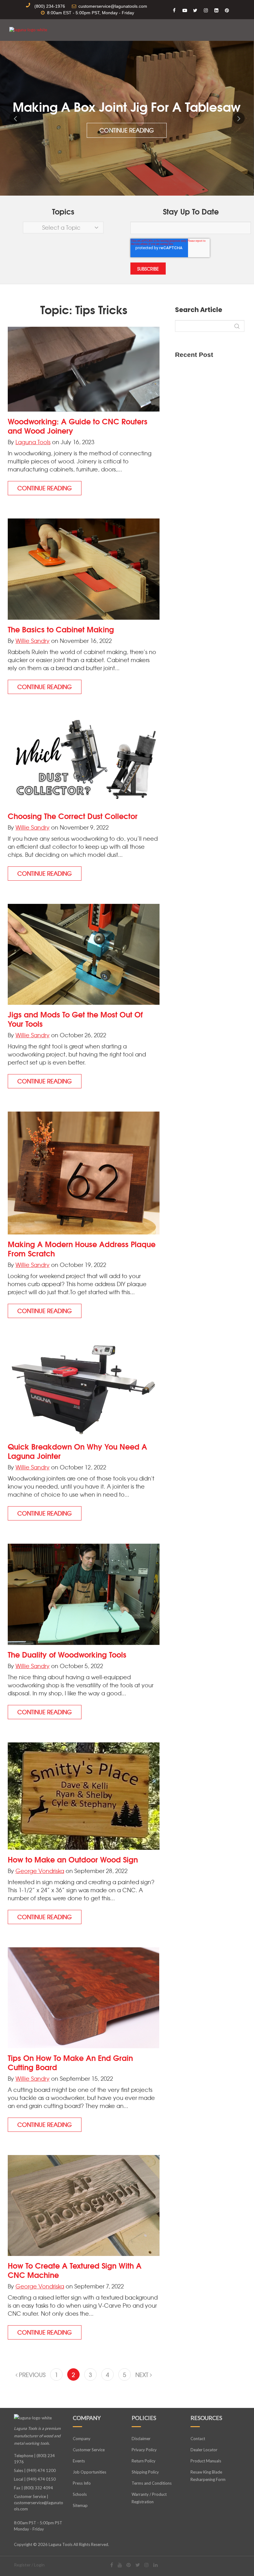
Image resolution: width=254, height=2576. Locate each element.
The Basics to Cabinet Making (61, 629)
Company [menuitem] (87, 2418)
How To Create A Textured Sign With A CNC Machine (75, 2270)
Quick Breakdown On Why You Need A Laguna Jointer (77, 1451)
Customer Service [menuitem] (89, 2450)
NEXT (143, 2375)
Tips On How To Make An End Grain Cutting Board (70, 2062)
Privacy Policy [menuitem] (144, 2450)
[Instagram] (147, 2565)
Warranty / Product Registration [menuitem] (149, 2498)
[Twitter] (138, 2565)
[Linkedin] (155, 2565)
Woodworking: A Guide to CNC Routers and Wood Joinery (78, 426)
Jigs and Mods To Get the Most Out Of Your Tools (75, 1019)
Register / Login (29, 2565)
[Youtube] (120, 2565)
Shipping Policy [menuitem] (145, 2472)
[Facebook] (112, 2565)
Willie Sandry (33, 641)
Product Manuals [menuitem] (206, 2461)
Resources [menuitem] (206, 2418)
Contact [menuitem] (198, 2439)
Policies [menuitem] (144, 2418)
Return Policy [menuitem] (144, 2461)
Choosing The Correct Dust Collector (73, 816)
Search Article (199, 310)
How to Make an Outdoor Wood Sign (73, 1859)
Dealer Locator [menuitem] (204, 2450)
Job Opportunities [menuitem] (90, 2472)
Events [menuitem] (79, 2461)
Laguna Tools (33, 442)
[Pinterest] (129, 2565)
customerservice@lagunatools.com (39, 2506)
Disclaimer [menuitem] (141, 2439)
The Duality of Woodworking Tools (67, 1654)
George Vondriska (40, 1871)
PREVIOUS (31, 2375)
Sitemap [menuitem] (80, 2505)
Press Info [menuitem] (82, 2483)
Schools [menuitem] (80, 2494)
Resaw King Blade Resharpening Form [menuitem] (208, 2476)
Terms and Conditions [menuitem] (152, 2483)
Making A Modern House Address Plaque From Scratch (82, 1248)
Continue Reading (127, 130)
